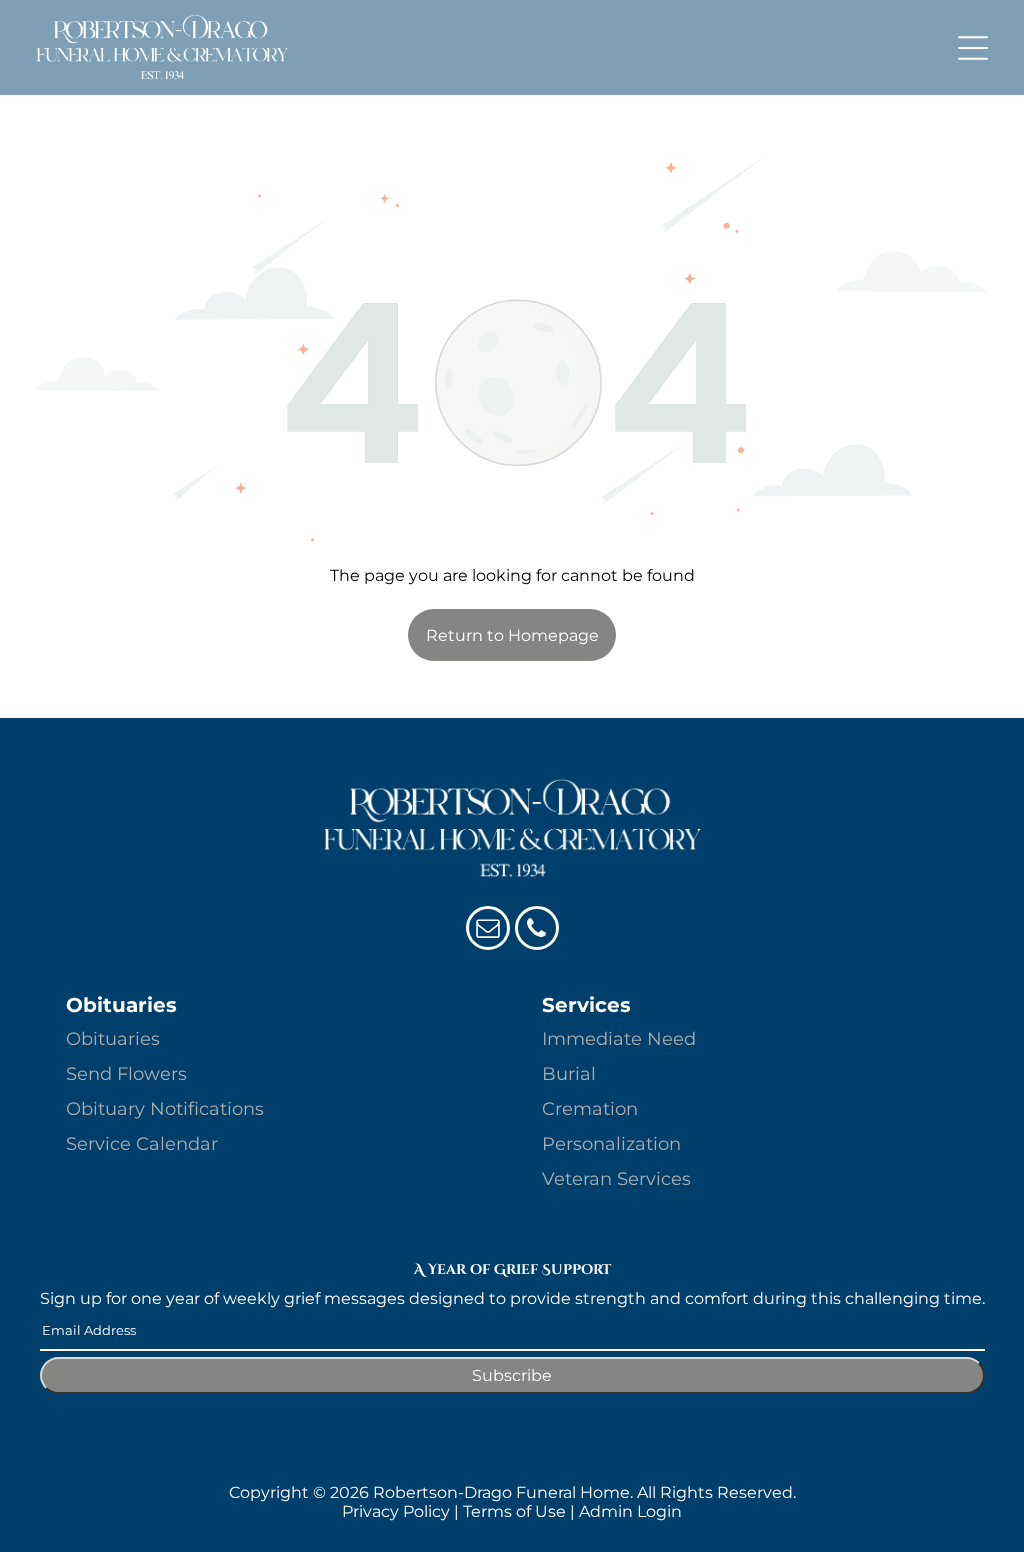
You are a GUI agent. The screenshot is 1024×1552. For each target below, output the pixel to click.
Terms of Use (514, 1511)
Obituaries (113, 1039)
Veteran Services (616, 1179)
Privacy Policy (396, 1511)
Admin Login (630, 1511)
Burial (569, 1074)
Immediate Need (619, 1039)
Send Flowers (126, 1074)
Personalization (611, 1144)
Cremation (590, 1109)
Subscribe (512, 1375)
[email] (488, 930)
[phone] (537, 930)
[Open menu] (973, 48)
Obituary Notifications (165, 1109)
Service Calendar (142, 1144)
